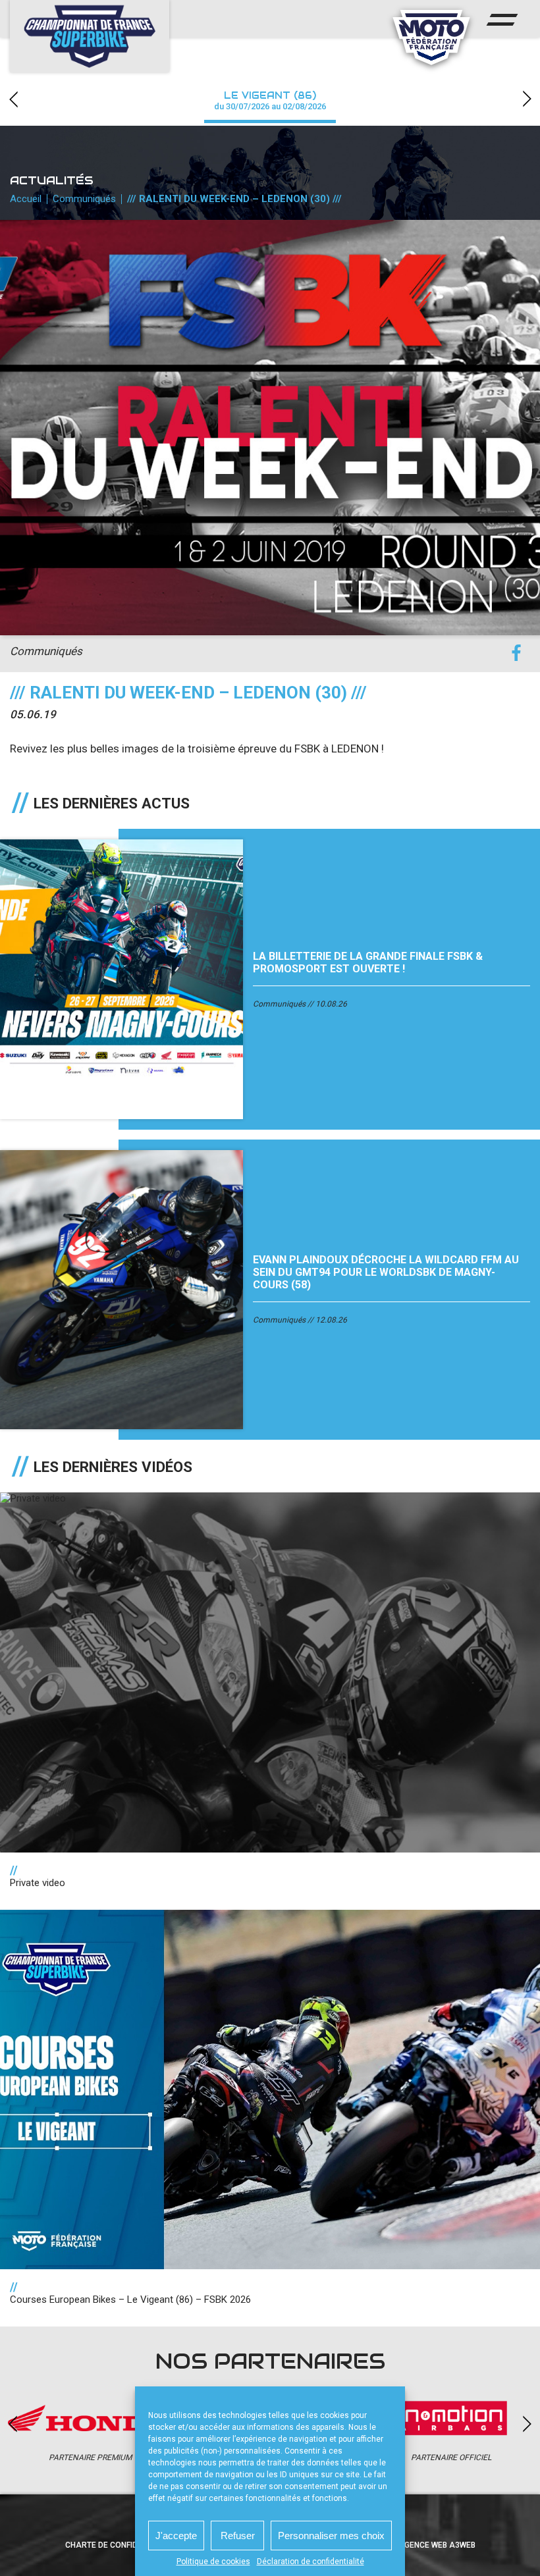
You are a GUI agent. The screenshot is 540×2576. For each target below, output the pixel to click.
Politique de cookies (213, 2562)
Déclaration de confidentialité (310, 2562)
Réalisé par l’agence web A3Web (409, 2545)
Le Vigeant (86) (270, 100)
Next (527, 99)
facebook (516, 653)
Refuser (238, 2536)
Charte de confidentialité (120, 2545)
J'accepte (176, 2536)
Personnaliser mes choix (331, 2536)
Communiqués (84, 199)
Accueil (26, 199)
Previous (13, 99)
